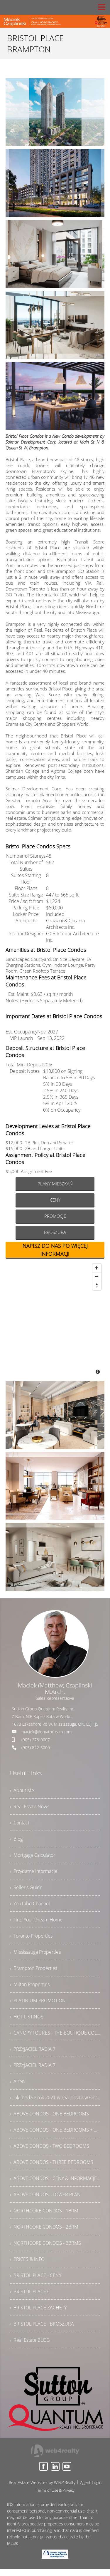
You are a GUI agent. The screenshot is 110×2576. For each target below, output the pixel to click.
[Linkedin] (55, 2466)
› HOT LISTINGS (27, 2017)
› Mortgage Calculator (33, 1855)
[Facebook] (43, 2466)
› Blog (16, 1839)
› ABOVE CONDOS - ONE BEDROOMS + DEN (55, 2130)
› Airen (17, 2081)
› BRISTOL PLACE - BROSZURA (42, 2324)
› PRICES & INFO (27, 2259)
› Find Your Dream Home (36, 1920)
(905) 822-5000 (36, 1748)
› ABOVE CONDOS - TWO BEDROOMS (50, 2146)
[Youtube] (67, 2466)
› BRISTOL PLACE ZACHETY (38, 2308)
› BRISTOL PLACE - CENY (36, 2275)
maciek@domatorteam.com (46, 1732)
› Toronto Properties (31, 1936)
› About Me (22, 1790)
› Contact (20, 1823)
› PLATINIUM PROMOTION (38, 2000)
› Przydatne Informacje (34, 1871)
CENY (55, 1200)
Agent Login (91, 2482)
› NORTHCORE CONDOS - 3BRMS (45, 2243)
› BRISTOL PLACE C (30, 2291)
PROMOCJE (55, 1216)
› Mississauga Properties (35, 1952)
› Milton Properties (30, 1984)
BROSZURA (55, 1232)
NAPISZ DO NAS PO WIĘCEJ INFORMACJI (55, 1250)
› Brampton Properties (34, 1968)
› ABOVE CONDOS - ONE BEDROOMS (49, 2114)
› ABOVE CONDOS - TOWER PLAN (45, 2194)
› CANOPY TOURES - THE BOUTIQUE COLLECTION (55, 2033)
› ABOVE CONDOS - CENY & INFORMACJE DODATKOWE (55, 2178)
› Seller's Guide (26, 1887)
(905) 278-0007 (36, 1740)
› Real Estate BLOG (30, 2340)
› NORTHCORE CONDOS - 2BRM (44, 2227)
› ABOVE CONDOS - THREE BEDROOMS (52, 2162)
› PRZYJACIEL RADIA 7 (33, 2049)
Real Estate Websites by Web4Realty (42, 2482)
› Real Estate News (30, 1806)
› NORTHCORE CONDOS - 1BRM (44, 2211)
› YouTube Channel (30, 1903)
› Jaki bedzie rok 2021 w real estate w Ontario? (55, 2097)
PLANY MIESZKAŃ (55, 1184)
